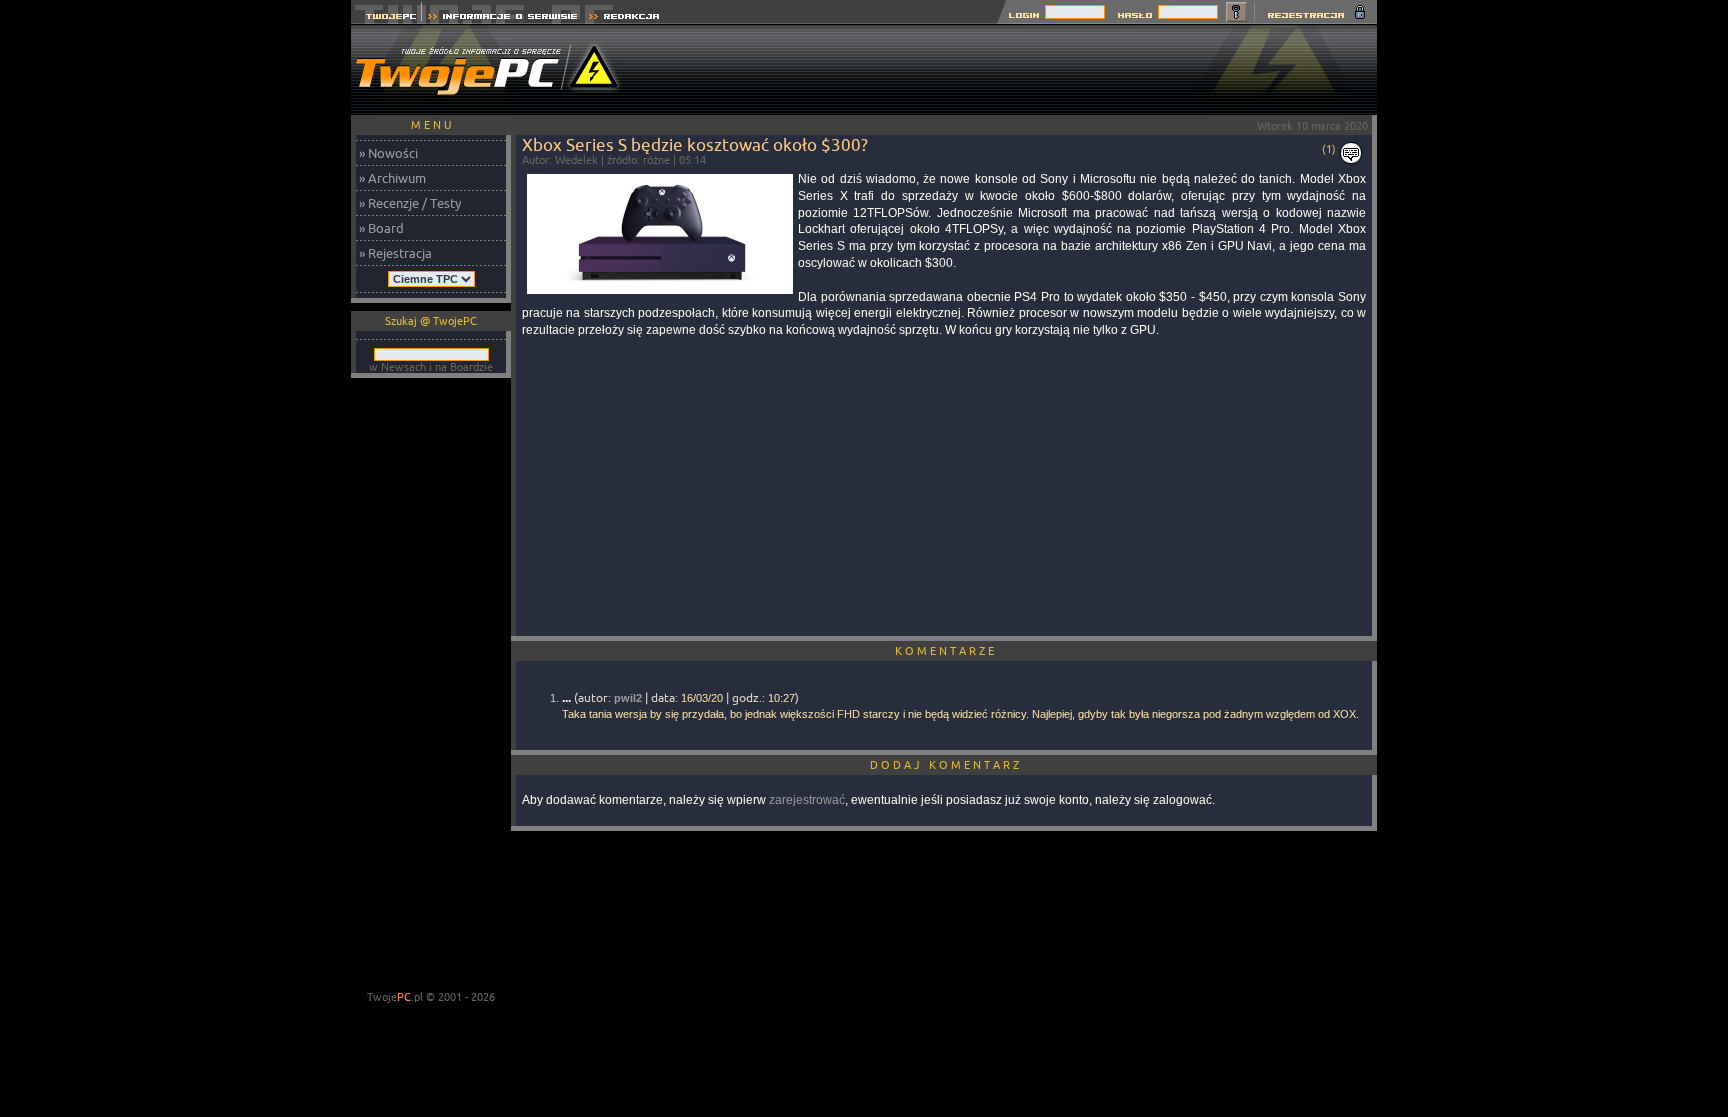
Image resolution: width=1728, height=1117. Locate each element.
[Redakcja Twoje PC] (624, 18)
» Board (381, 228)
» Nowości (388, 153)
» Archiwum (392, 178)
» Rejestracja (395, 253)
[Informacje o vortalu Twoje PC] (502, 18)
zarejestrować (807, 800)
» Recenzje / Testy (410, 203)
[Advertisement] (1013, 70)
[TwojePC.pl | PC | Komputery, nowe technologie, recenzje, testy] (386, 18)
